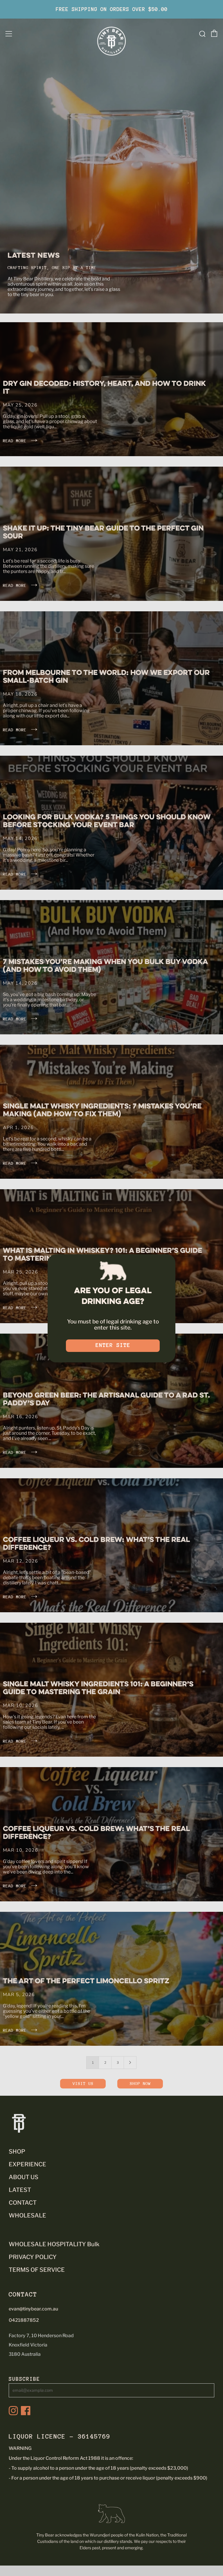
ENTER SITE (113, 1345)
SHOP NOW (140, 2084)
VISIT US (83, 2084)
